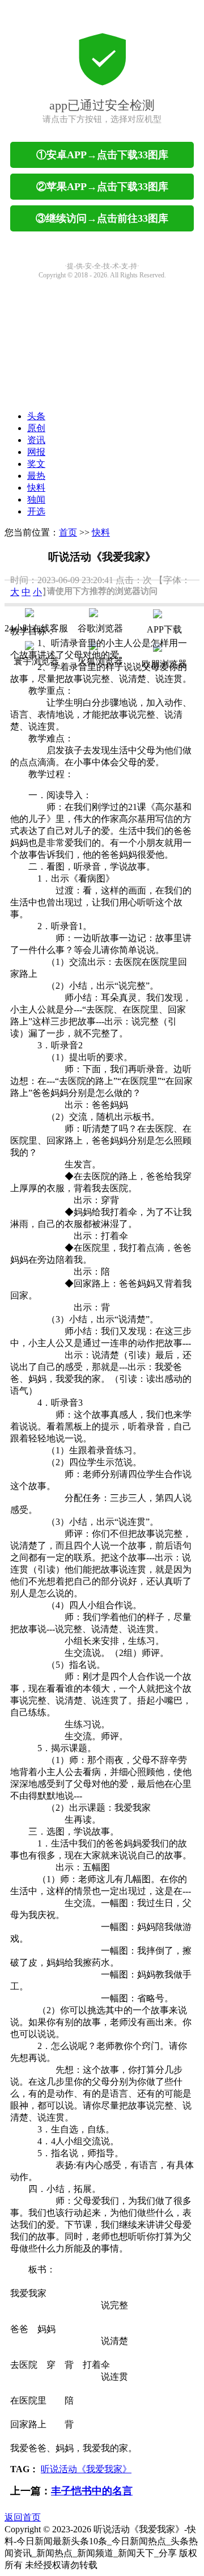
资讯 (36, 440)
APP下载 (164, 629)
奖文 (36, 464)
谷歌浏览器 (100, 628)
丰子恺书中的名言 (92, 2491)
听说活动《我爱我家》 (86, 2469)
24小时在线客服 (36, 628)
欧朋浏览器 (164, 664)
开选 (36, 511)
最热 (36, 476)
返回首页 (23, 2517)
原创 (36, 428)
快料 (36, 488)
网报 (36, 452)
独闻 (36, 499)
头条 (36, 416)
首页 (68, 532)
